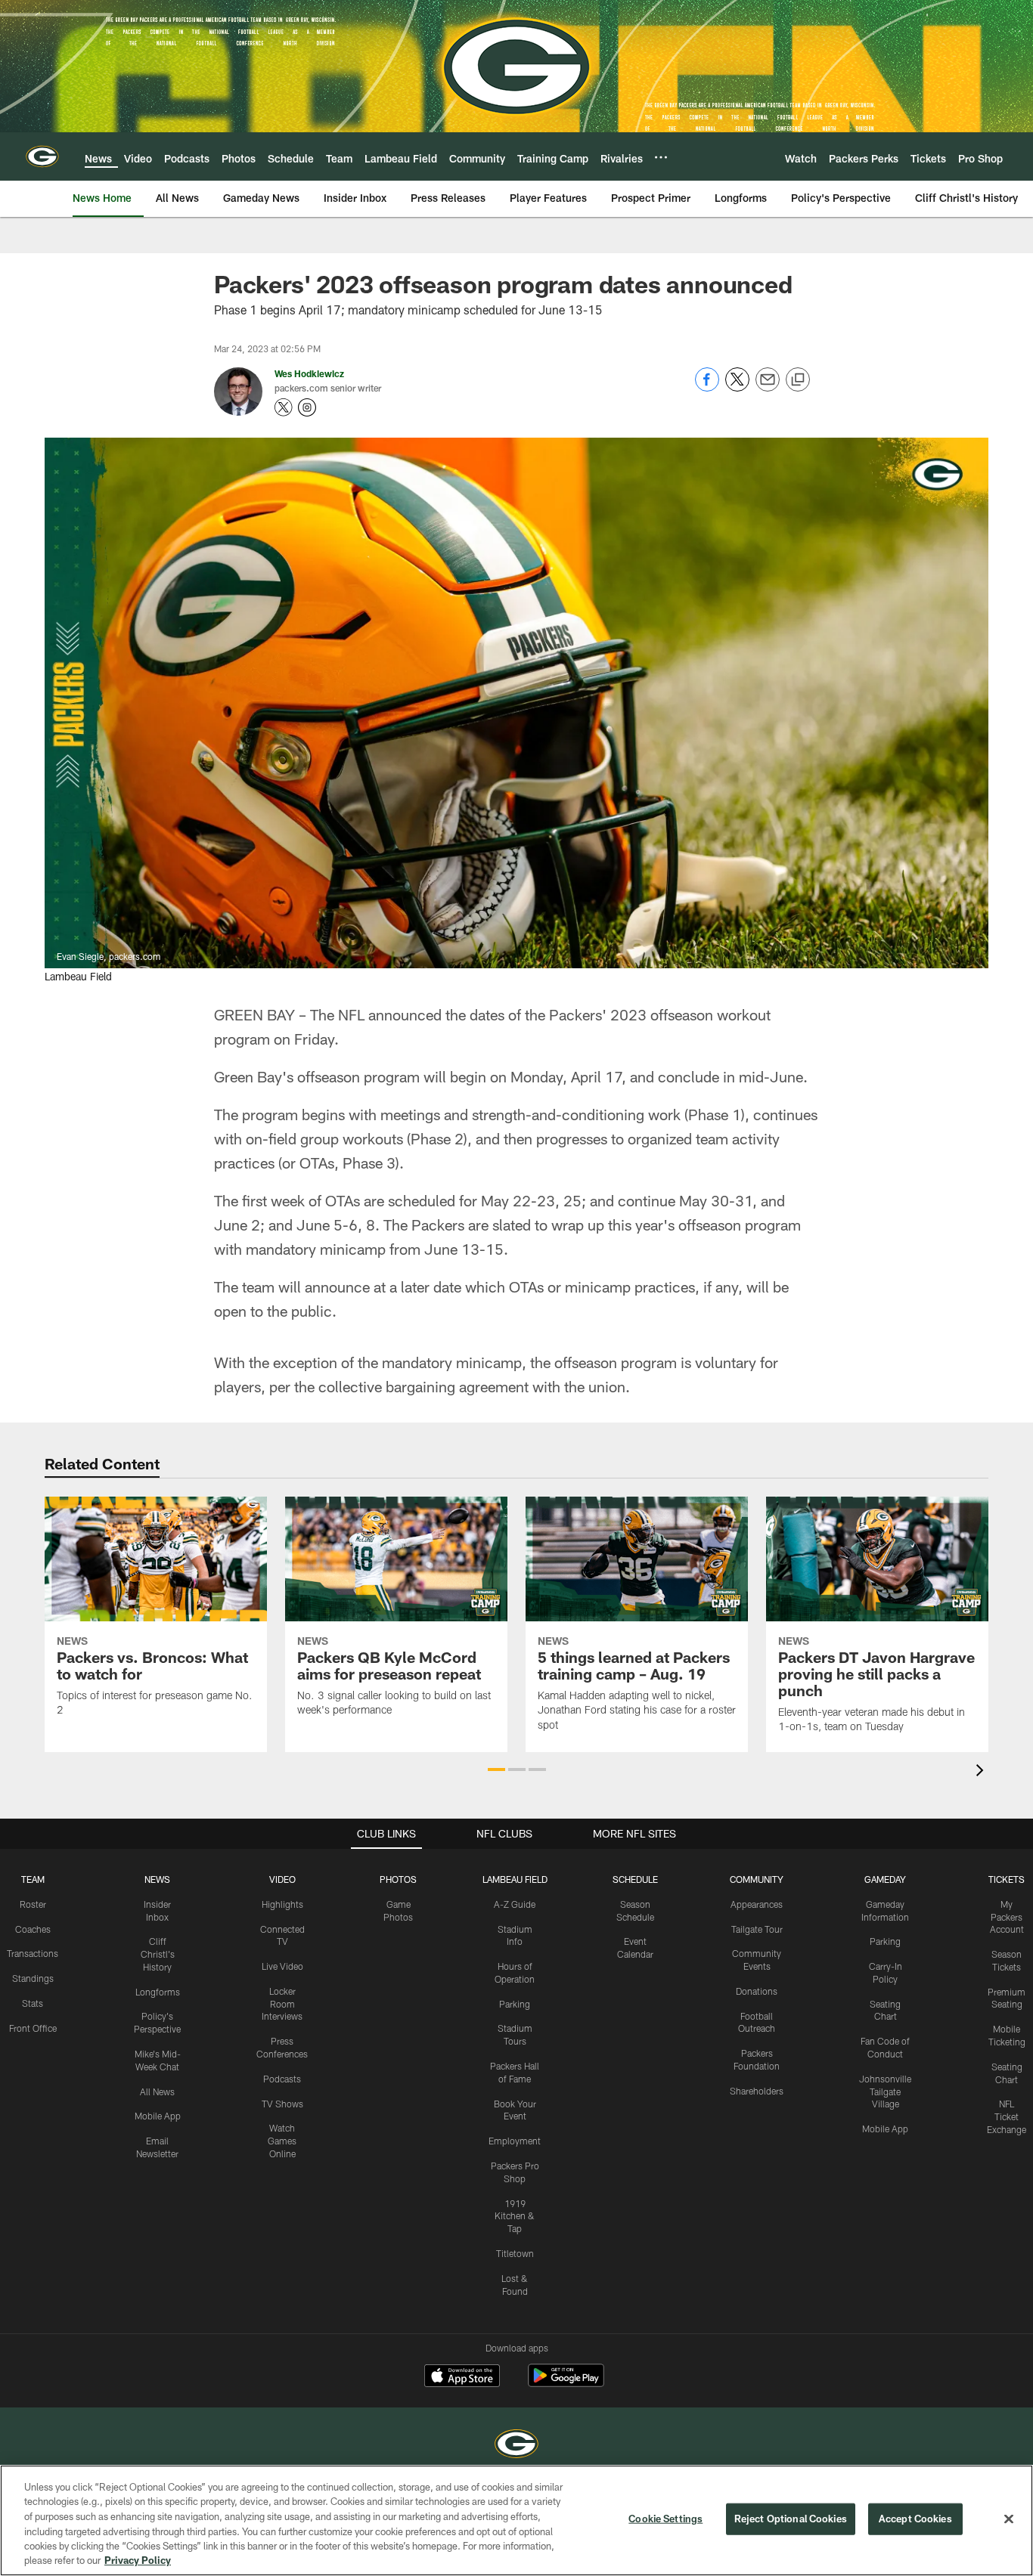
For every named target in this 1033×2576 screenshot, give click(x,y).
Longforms (158, 1992)
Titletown (515, 2253)
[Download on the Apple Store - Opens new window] (462, 2377)
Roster (33, 1904)
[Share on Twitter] (737, 387)
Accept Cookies (915, 2519)
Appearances (757, 1904)
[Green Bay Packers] (516, 2446)
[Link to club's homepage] (42, 156)
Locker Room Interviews (282, 2004)
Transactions (33, 1953)
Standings (33, 1978)
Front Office (33, 2028)
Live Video (282, 1966)
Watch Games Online (282, 2141)
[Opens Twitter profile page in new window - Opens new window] (284, 407)
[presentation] (982, 1772)
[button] (496, 1769)
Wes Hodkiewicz (309, 373)
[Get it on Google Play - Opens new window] (566, 2383)
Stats (33, 2003)
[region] (516, 2520)
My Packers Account (1007, 1917)
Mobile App (158, 2116)
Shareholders (757, 2091)
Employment (515, 2141)
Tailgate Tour (757, 1929)
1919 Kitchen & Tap (515, 2216)
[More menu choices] (661, 157)
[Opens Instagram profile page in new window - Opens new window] (307, 407)
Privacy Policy (138, 2560)
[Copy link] (798, 380)
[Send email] (768, 387)
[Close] (1009, 2519)
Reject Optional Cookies (791, 2519)
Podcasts (282, 2079)
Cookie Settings (665, 2519)
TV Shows (282, 2104)
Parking (515, 2004)
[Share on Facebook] (707, 387)
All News (157, 2091)
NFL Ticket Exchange (1007, 2116)
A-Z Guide (515, 1904)
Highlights (282, 1904)
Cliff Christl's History (158, 1954)
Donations (757, 1991)
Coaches (33, 1929)
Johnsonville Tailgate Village (885, 2091)
